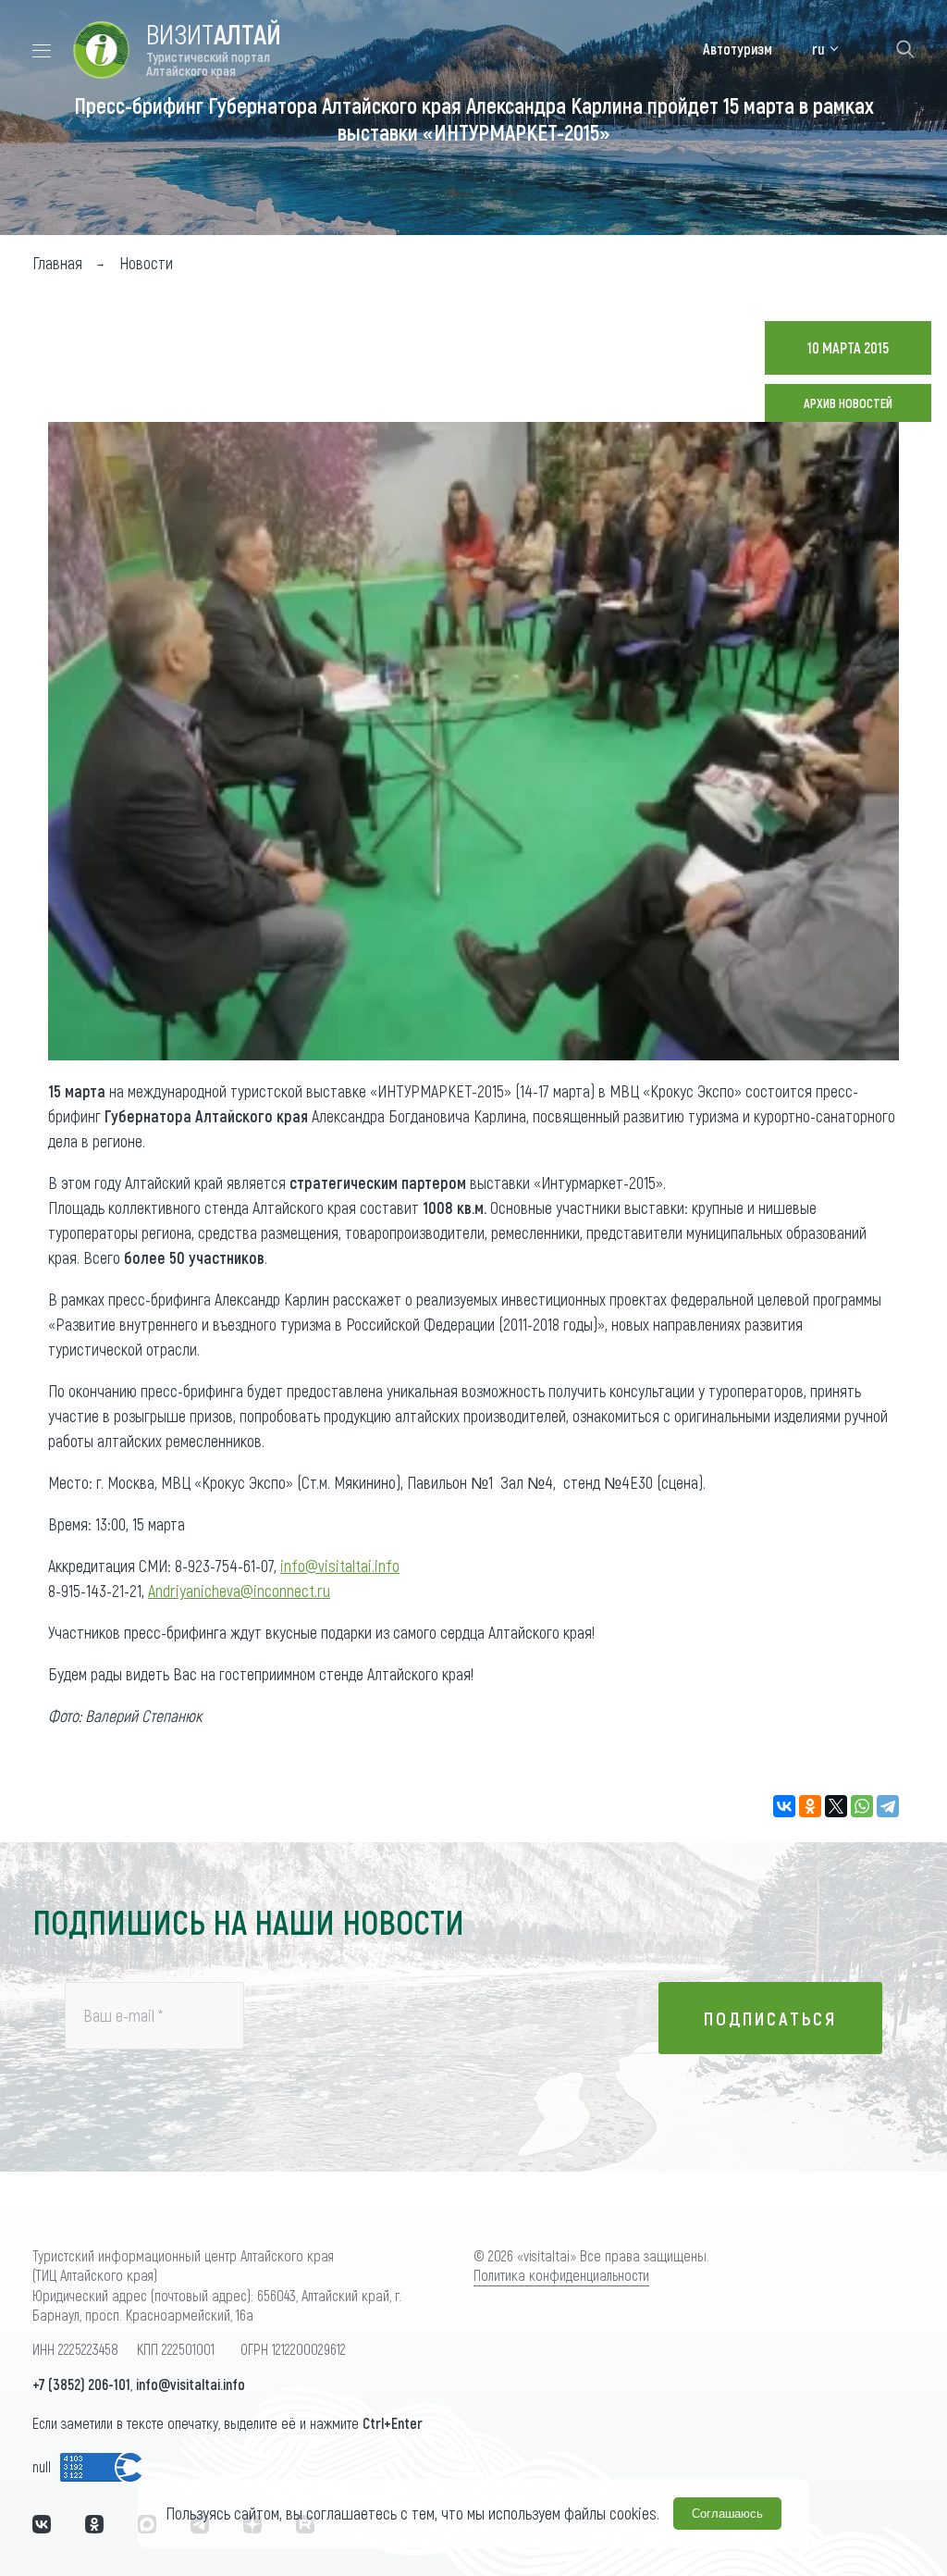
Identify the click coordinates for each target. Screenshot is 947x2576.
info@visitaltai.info (340, 1566)
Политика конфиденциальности (561, 2275)
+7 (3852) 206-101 (81, 2384)
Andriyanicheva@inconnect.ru (239, 1591)
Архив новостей (848, 403)
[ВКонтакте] (784, 1806)
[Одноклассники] (810, 1806)
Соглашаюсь (727, 2514)
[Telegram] (888, 1806)
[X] (836, 1806)
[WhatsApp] (862, 1806)
